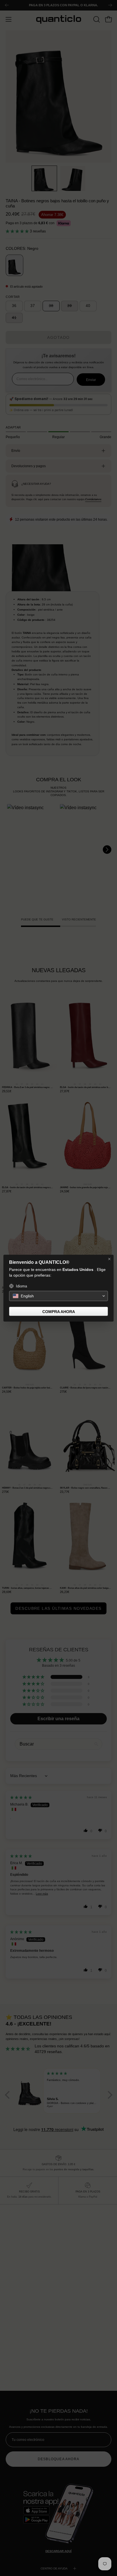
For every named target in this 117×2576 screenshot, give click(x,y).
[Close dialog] (109, 1259)
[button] (58, 1296)
